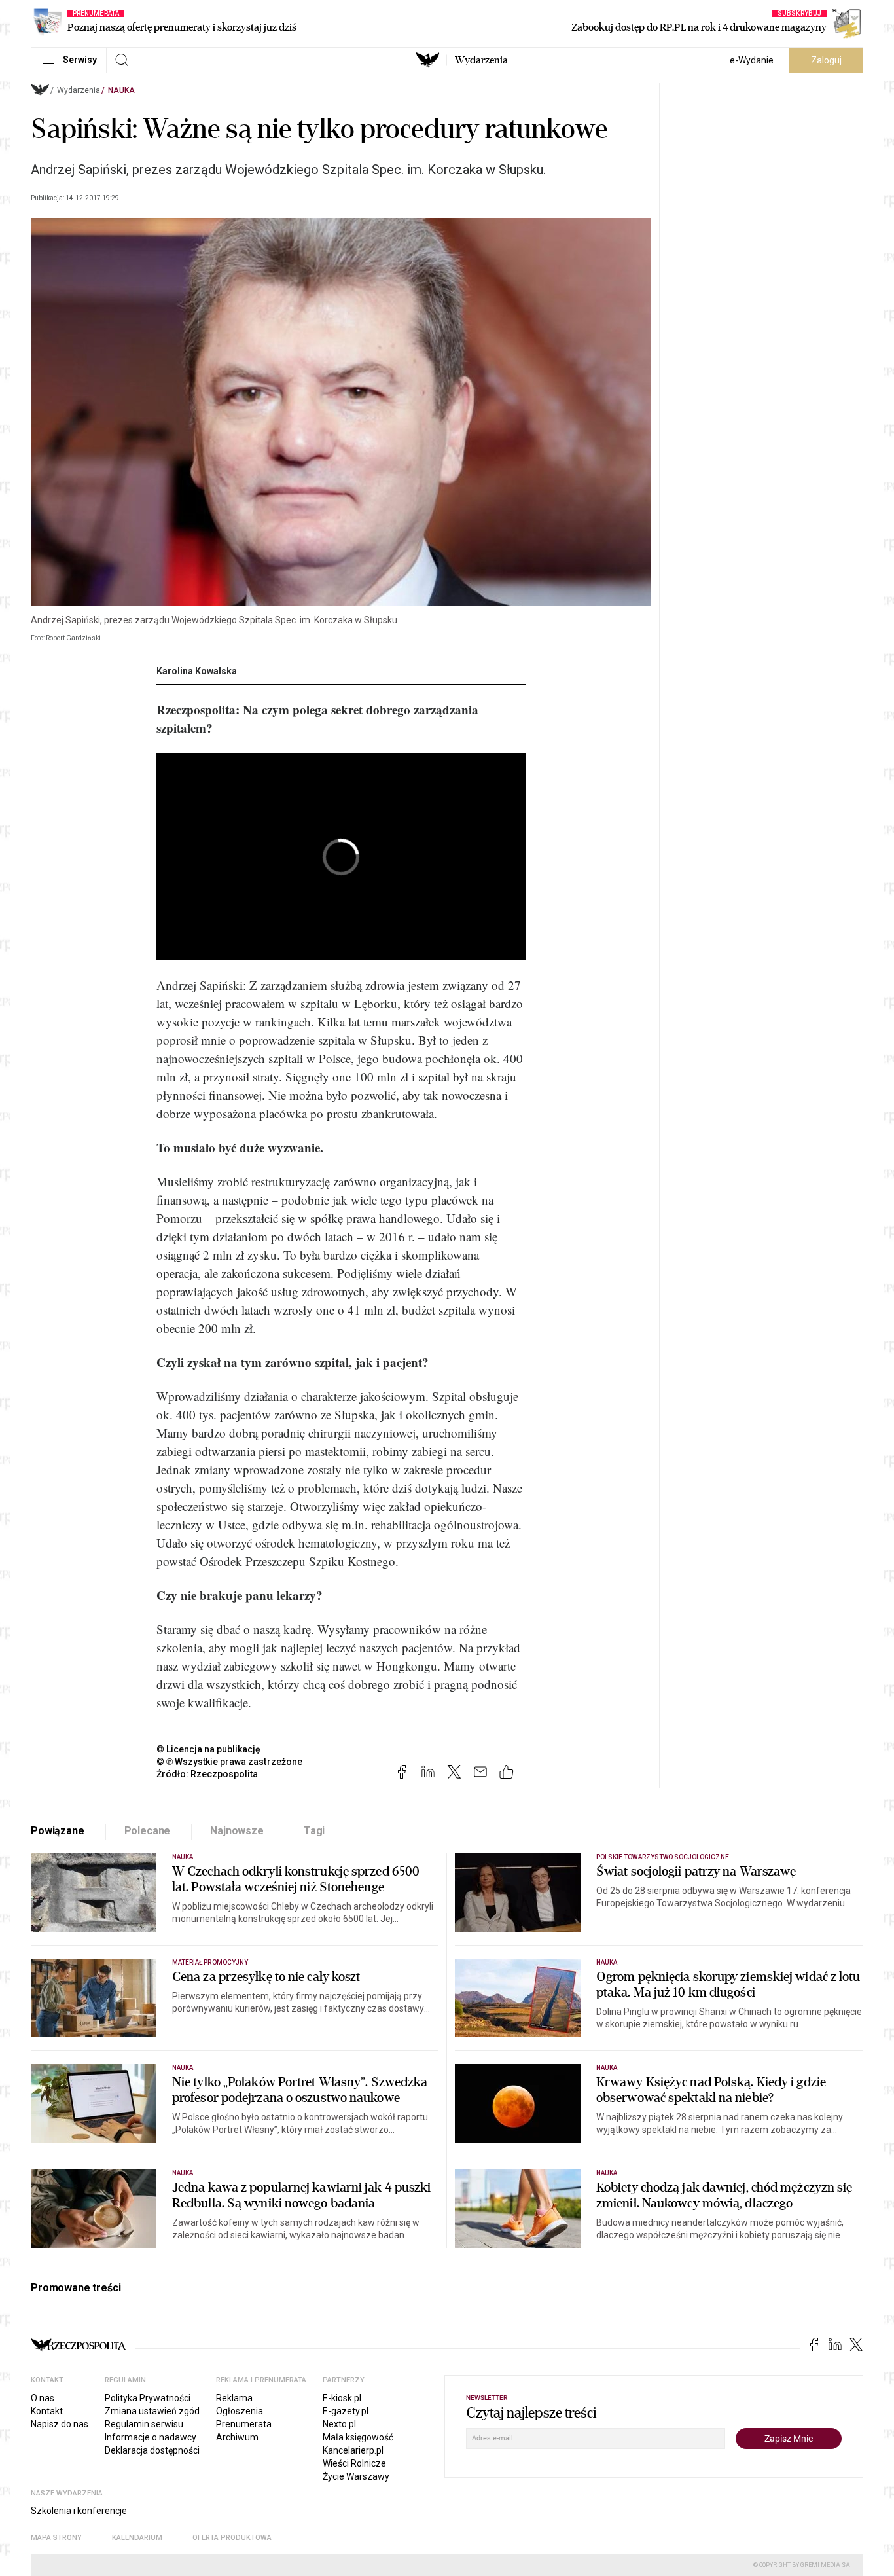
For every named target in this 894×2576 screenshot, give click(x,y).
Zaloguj (826, 60)
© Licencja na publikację (209, 1749)
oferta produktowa (232, 2538)
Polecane (148, 1831)
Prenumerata (244, 2424)
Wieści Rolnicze (354, 2463)
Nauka (121, 90)
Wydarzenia (481, 60)
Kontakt (47, 2411)
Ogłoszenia (240, 2411)
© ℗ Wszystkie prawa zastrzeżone (229, 1762)
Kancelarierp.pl (353, 2450)
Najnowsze (237, 1831)
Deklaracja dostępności (152, 2450)
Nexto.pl (339, 2424)
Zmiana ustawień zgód (152, 2411)
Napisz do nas (60, 2424)
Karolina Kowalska (197, 671)
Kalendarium (137, 2538)
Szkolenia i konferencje (79, 2511)
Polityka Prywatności (148, 2398)
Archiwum (237, 2437)
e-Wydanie (752, 60)
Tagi (314, 1831)
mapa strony (56, 2538)
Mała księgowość (358, 2437)
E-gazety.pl (346, 2411)
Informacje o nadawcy (151, 2437)
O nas (43, 2398)
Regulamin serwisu (144, 2424)
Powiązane (58, 1831)
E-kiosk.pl (342, 2398)
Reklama (234, 2398)
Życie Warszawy (356, 2476)
